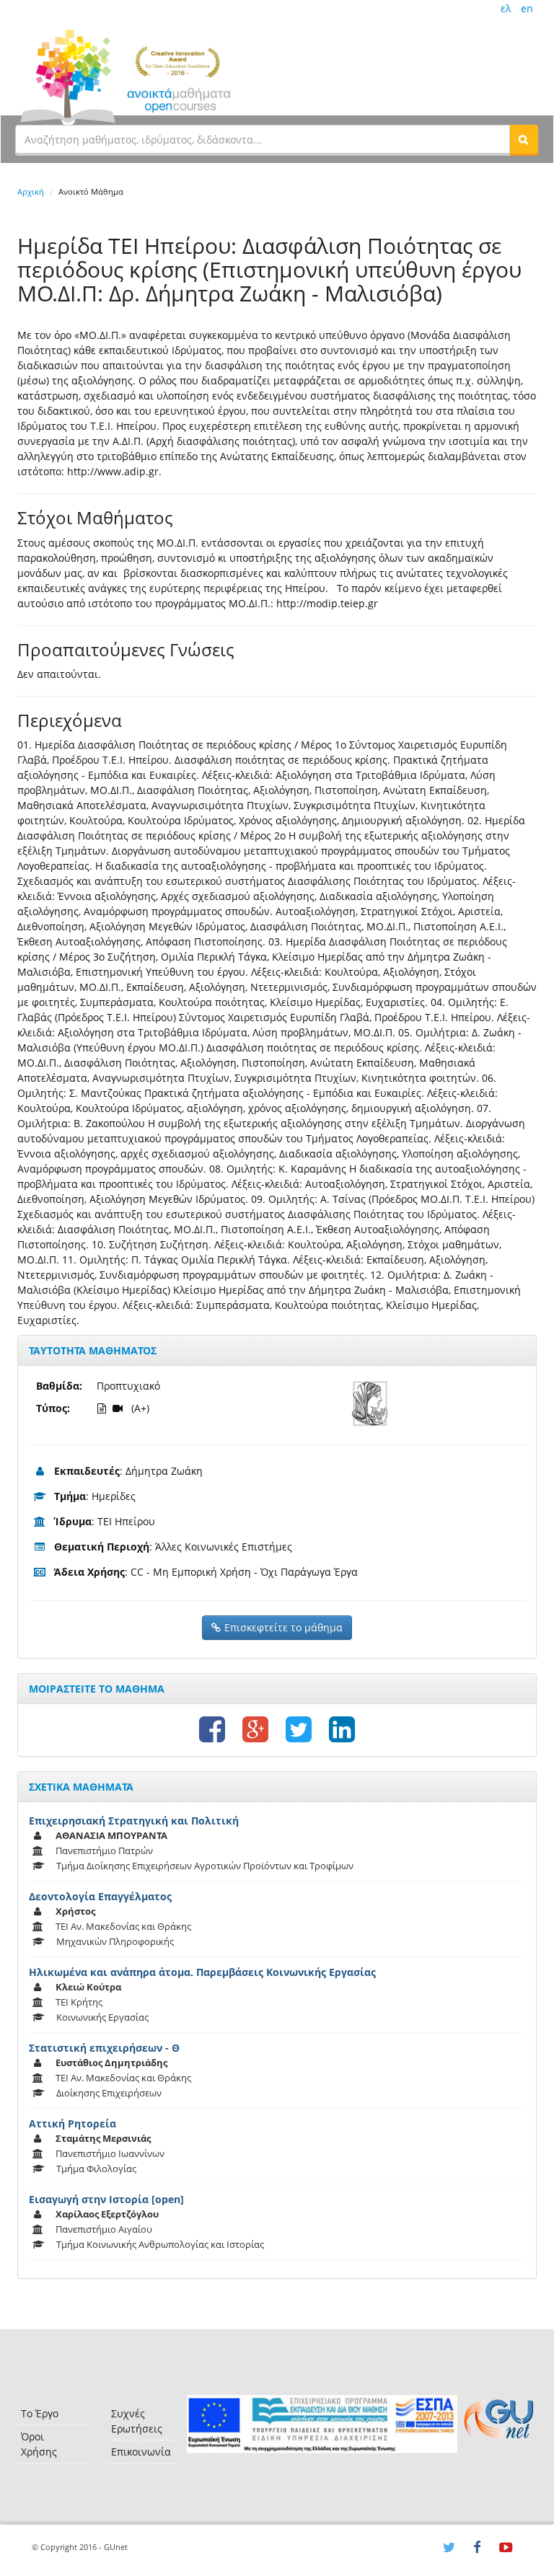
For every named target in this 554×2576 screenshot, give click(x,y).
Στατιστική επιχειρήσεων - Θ (104, 2048)
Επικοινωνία (141, 2452)
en (527, 8)
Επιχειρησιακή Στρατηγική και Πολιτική (134, 1821)
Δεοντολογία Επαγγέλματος (100, 1896)
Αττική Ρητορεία (72, 2123)
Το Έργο (40, 2413)
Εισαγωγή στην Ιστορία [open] (106, 2199)
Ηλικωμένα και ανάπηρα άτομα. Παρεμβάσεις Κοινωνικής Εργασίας (202, 1972)
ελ (506, 8)
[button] (524, 139)
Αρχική (31, 191)
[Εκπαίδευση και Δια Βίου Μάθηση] (322, 2424)
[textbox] (263, 139)
